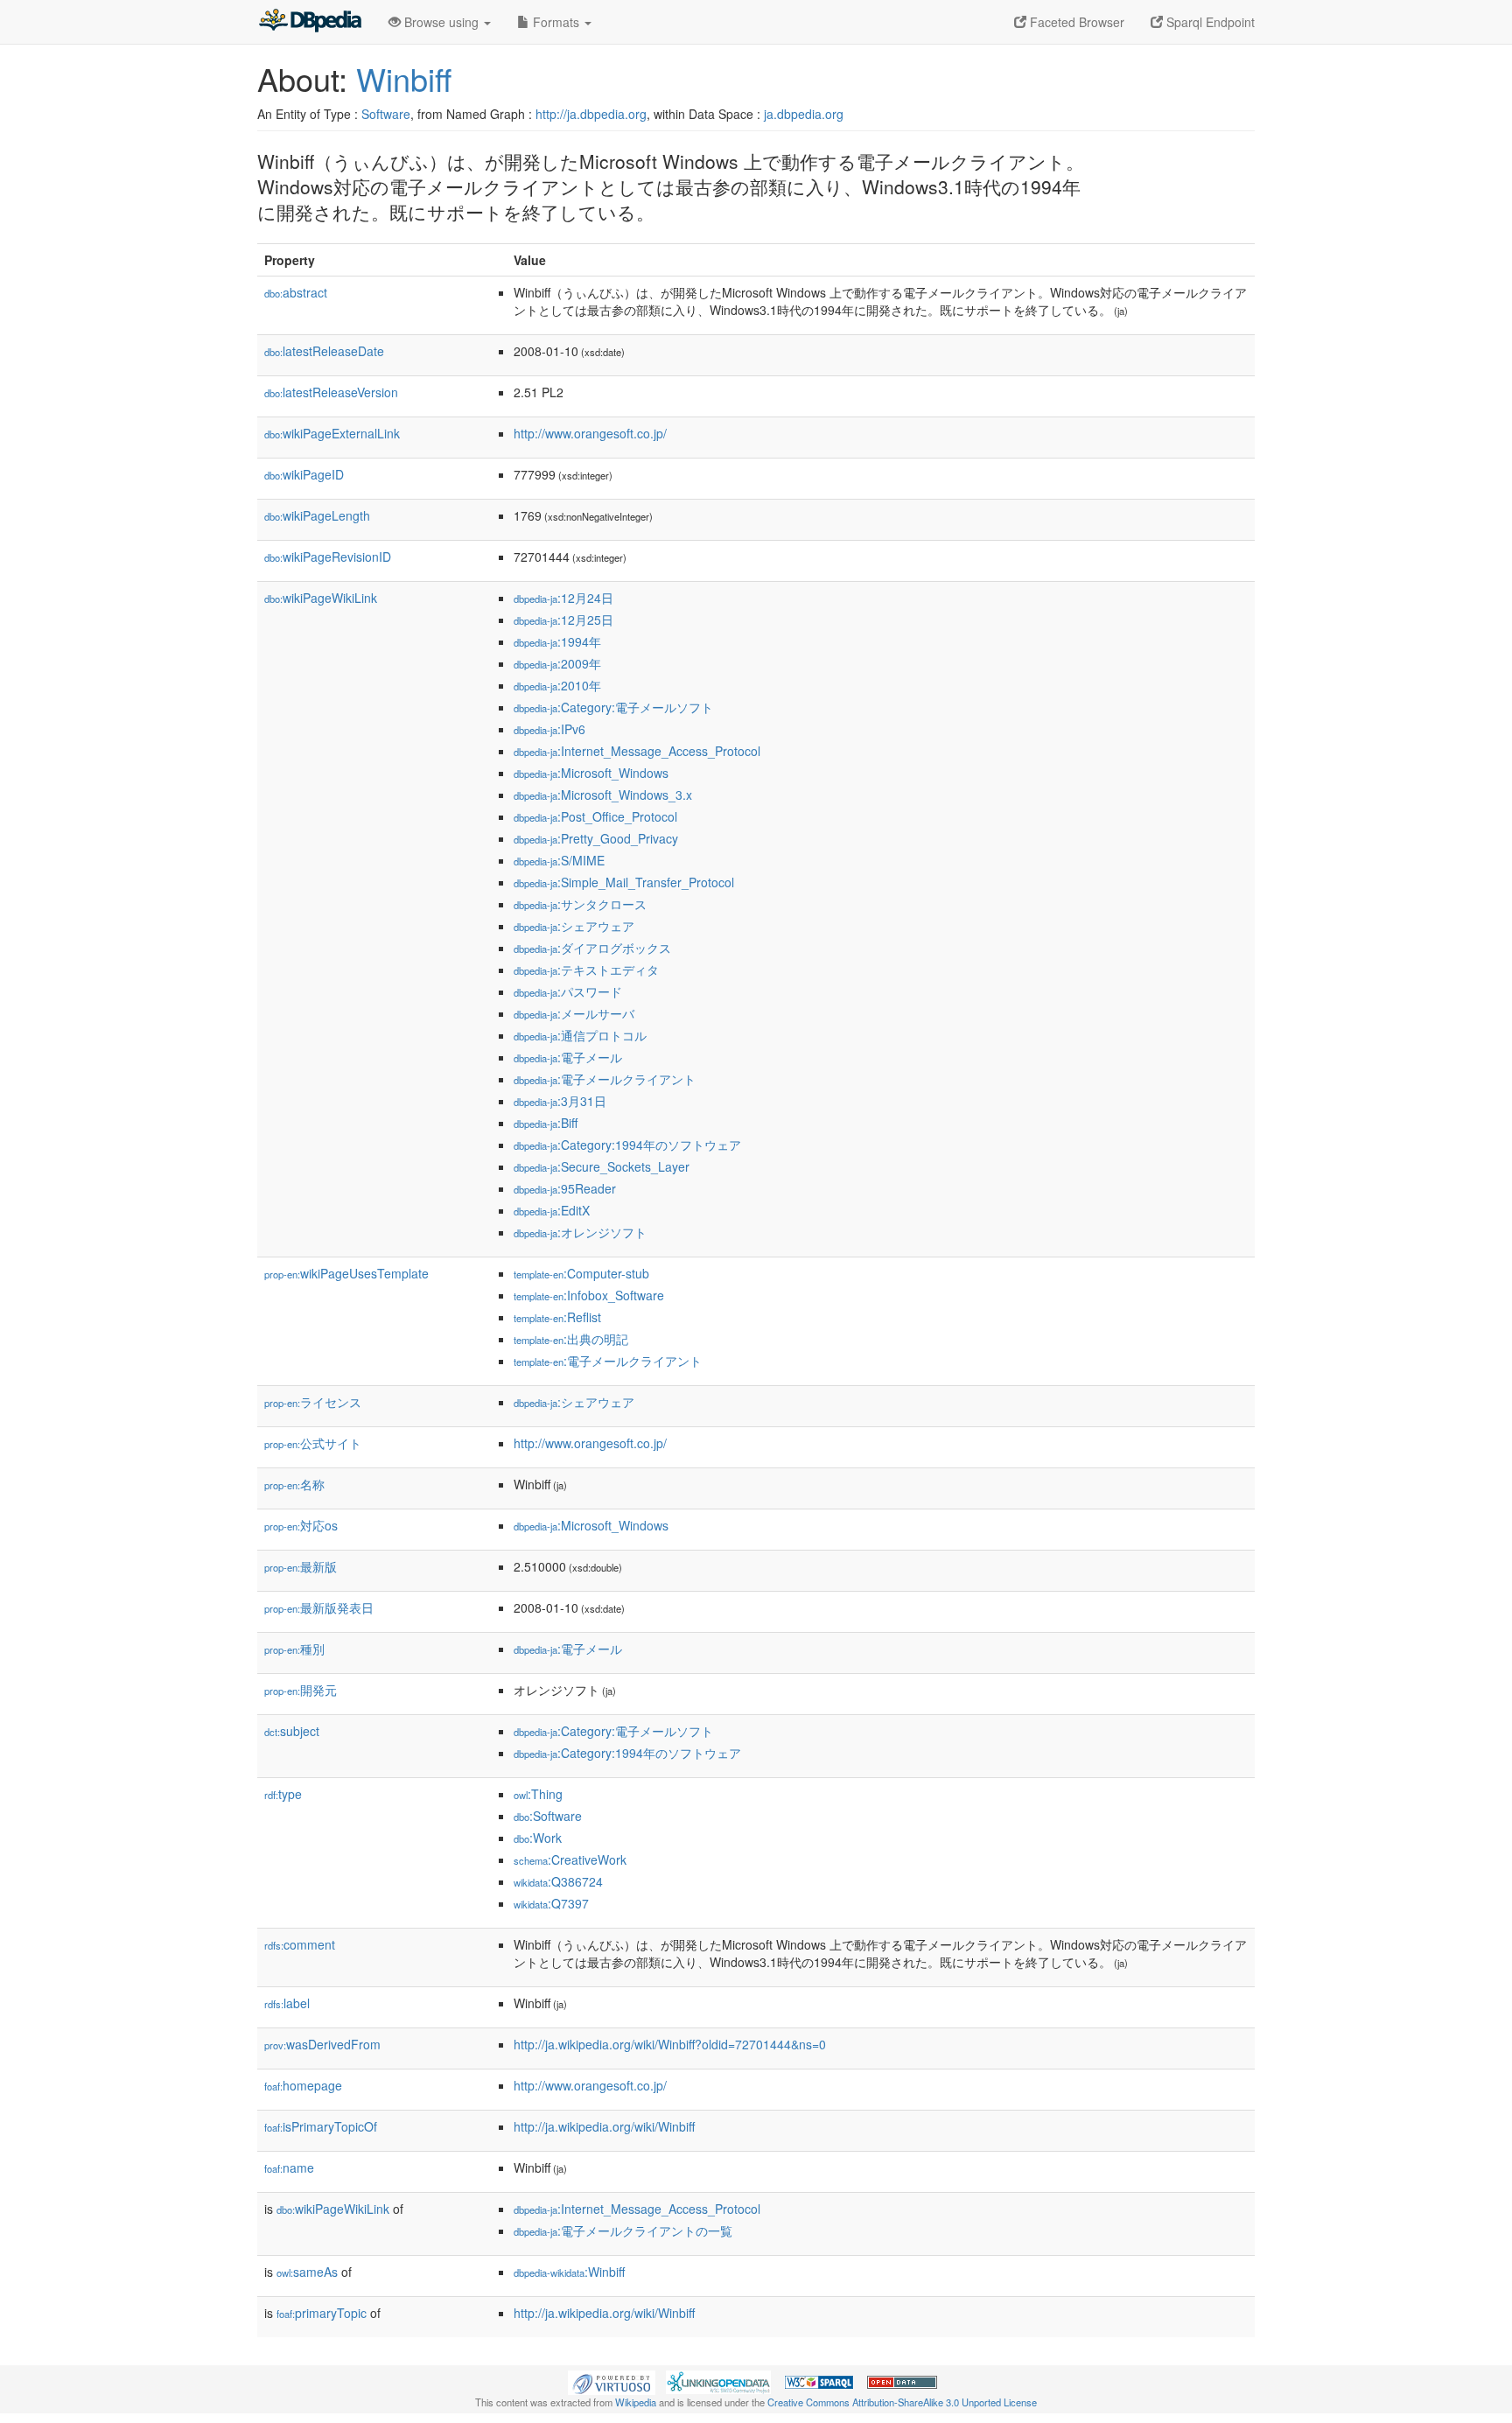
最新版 (301, 1566)
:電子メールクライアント (605, 1079)
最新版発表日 (319, 1607)
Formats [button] (556, 22)
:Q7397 (551, 1903)
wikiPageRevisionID (328, 557)
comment (300, 1944)
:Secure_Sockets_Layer (602, 1166)
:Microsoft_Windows (591, 773)
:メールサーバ (574, 1013)
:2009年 (557, 663)
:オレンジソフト (580, 1232)
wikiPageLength (317, 515)
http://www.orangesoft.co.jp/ (590, 433)
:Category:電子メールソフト (613, 707)
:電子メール (568, 1057)
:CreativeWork (570, 1859)
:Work (538, 1838)
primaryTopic (322, 2313)
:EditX (552, 1210)
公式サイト (313, 1443)
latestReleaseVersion (331, 392)
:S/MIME (559, 860)
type (283, 1794)
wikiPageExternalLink (332, 433)
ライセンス (313, 1402)
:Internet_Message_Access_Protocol (637, 751)
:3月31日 (560, 1101)
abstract (296, 292)
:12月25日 (563, 620)
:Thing (538, 1794)
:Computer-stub (581, 1273)
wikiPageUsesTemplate (346, 1273)
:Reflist (557, 1317)
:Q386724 (558, 1881)
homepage (303, 2085)
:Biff (546, 1123)
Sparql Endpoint (1209, 22)
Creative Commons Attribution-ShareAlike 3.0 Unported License (902, 2402)
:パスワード (568, 991)
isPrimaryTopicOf (321, 2126)
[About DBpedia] (310, 22)
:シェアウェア (574, 926)
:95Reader (565, 1188)
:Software (548, 1816)
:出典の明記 (571, 1339)
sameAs (307, 2272)
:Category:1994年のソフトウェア (627, 1145)
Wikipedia (636, 2402)
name (289, 2167)
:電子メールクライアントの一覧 (623, 2230)
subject (292, 1731)
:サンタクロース (580, 904)
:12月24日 (563, 598)
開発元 (301, 1690)
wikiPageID (304, 474)
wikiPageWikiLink (321, 598)
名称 (294, 1484)
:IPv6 (549, 729)
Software (386, 114)
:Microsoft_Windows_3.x (603, 795)
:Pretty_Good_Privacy (596, 838)
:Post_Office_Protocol (595, 816)
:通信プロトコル (580, 1035)
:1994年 (557, 641)
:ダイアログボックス (592, 948)
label (287, 2003)
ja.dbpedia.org (804, 114)
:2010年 (557, 685)
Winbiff (404, 78)
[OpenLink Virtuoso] (612, 2380)
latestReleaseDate (324, 351)
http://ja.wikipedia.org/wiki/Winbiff (604, 2126)
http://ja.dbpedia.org (591, 114)
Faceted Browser (1075, 22)
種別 (294, 1649)
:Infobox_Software (589, 1295)
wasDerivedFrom (322, 2044)
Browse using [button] (441, 22)
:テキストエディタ (586, 970)
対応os (301, 1525)
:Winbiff (569, 2272)
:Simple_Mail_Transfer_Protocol (624, 882)
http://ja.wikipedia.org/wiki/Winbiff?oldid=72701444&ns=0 (670, 2044)
